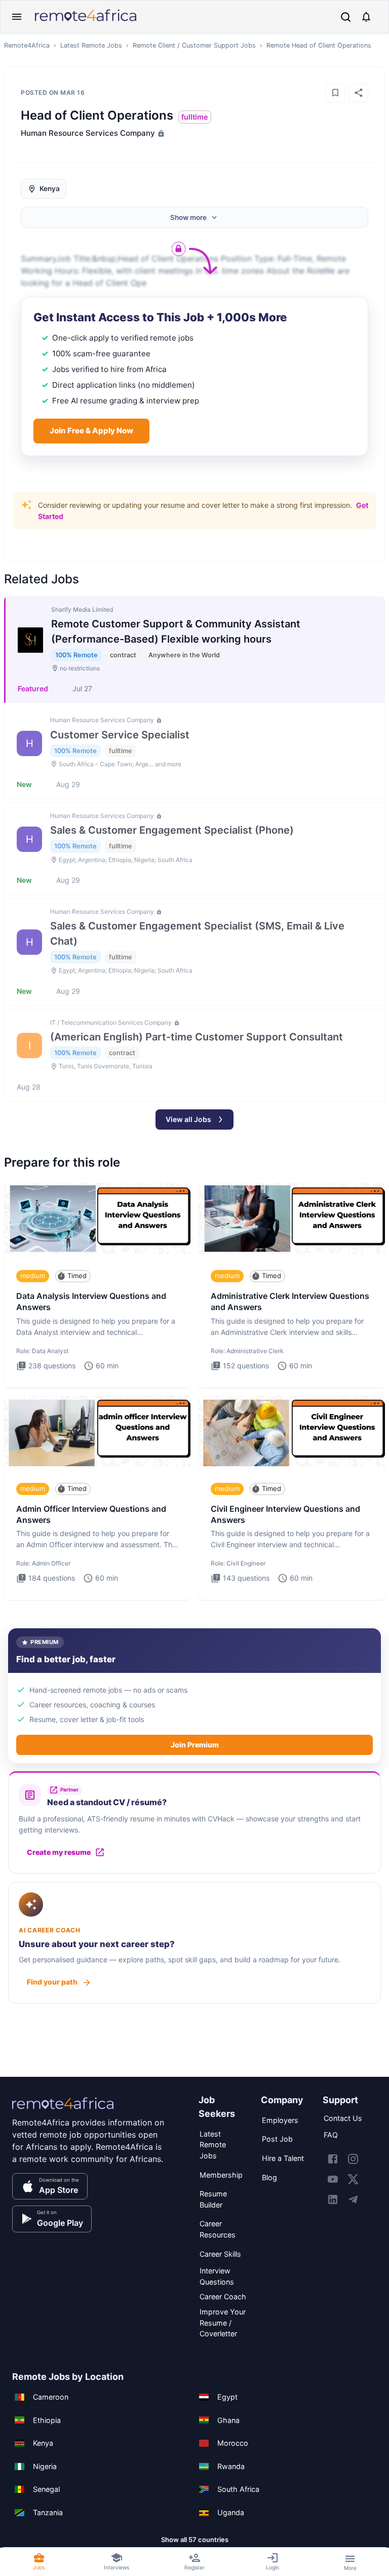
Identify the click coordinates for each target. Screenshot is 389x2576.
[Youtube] (333, 2179)
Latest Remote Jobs (91, 45)
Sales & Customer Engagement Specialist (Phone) (172, 830)
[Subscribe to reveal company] (160, 133)
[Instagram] (353, 2159)
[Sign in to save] (335, 93)
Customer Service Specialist (120, 735)
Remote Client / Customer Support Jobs (194, 45)
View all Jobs (188, 1119)
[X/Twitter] (353, 2179)
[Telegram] (353, 2199)
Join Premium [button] (195, 1745)
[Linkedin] (333, 2199)
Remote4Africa (27, 45)
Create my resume (59, 1852)
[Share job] (359, 93)
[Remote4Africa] (63, 2110)
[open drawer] (17, 17)
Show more (188, 217)
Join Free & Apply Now (91, 431)
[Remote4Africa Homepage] (86, 22)
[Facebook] (333, 2159)
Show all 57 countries (195, 2540)
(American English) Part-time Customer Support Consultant (197, 1037)
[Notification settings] (366, 17)
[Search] (346, 17)
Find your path (52, 1982)
